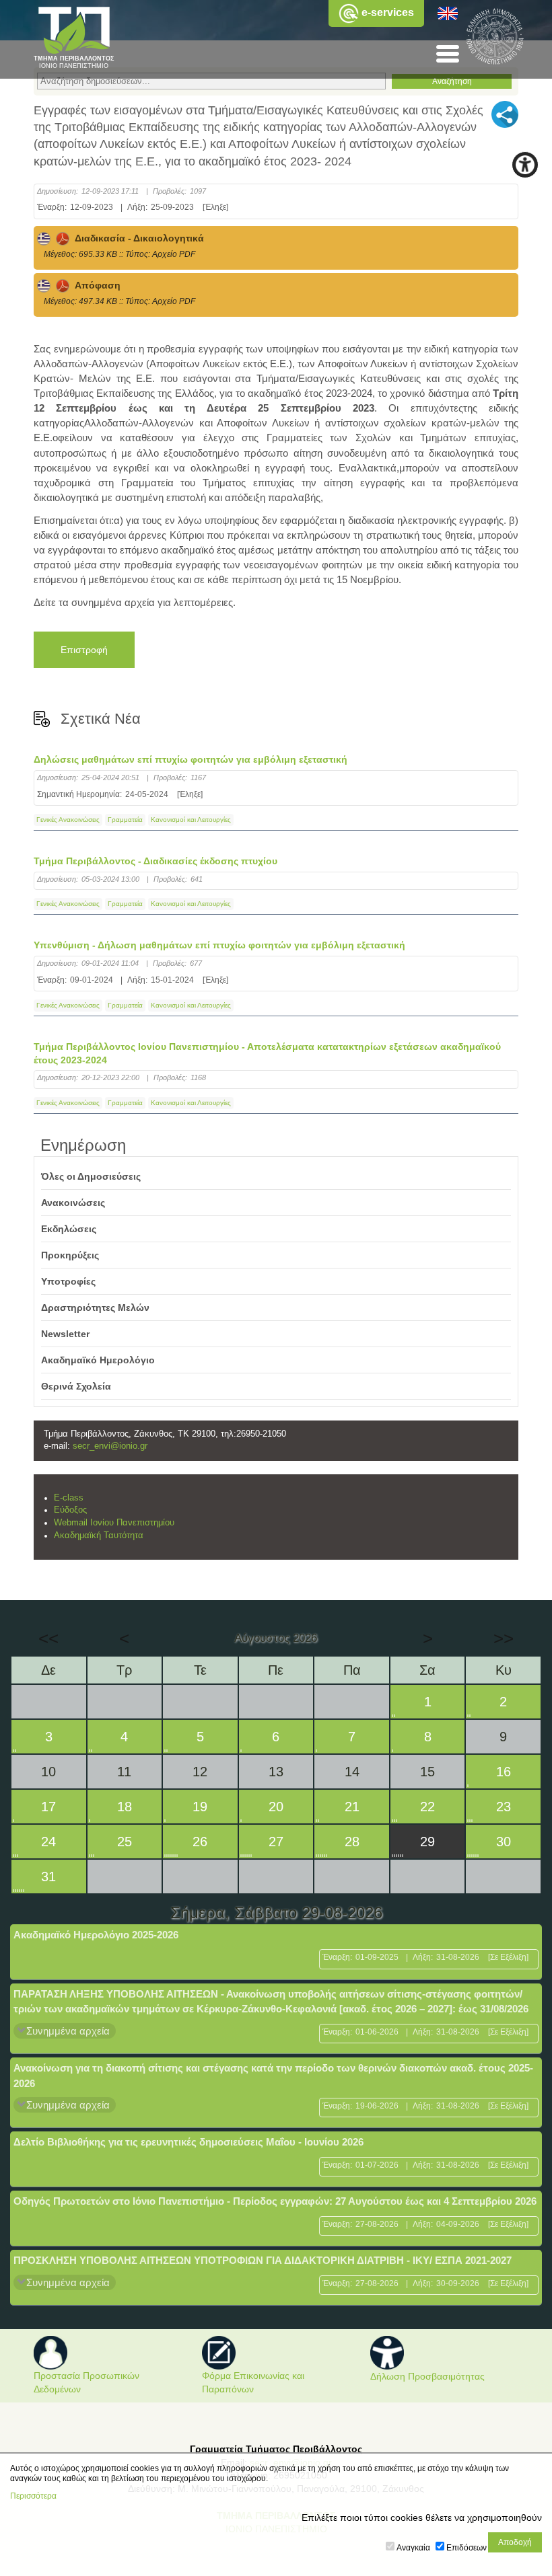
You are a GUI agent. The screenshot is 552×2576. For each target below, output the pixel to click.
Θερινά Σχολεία (76, 1386)
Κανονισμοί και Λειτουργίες (191, 820)
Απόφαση (95, 285)
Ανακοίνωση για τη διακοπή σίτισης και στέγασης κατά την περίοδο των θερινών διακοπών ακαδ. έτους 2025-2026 (273, 2076)
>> (504, 1638)
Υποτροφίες (68, 1281)
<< (48, 1638)
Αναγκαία (413, 2548)
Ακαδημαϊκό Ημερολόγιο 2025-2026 (96, 1935)
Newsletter (65, 1334)
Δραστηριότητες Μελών (95, 1308)
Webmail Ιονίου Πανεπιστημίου (114, 1523)
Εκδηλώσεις (69, 1229)
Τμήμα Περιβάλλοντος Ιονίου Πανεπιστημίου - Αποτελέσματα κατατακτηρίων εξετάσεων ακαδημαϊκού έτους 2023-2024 (267, 1053)
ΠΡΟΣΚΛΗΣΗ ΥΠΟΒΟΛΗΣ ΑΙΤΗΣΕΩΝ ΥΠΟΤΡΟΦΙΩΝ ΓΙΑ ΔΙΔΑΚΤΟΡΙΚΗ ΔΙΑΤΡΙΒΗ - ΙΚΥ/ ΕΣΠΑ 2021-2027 (263, 2260)
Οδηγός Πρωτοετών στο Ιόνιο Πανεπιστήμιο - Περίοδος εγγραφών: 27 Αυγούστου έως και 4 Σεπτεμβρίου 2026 (275, 2201)
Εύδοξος (70, 1510)
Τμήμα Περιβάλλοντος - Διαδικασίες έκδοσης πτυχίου (156, 861)
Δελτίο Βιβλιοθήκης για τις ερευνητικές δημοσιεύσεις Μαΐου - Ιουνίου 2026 (188, 2142)
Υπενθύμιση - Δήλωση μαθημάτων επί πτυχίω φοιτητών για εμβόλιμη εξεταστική (219, 945)
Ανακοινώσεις (73, 1203)
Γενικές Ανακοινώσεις (68, 820)
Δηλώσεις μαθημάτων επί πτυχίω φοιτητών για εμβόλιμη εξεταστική (191, 759)
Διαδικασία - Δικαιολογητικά (137, 238)
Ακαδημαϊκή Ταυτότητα (99, 1536)
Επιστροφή (84, 650)
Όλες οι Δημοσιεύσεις (91, 1176)
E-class (69, 1498)
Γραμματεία (125, 820)
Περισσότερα (33, 2496)
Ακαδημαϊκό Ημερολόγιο (98, 1360)
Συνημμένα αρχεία (68, 2031)
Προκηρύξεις (70, 1255)
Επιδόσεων (467, 2548)
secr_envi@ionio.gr (110, 1446)
